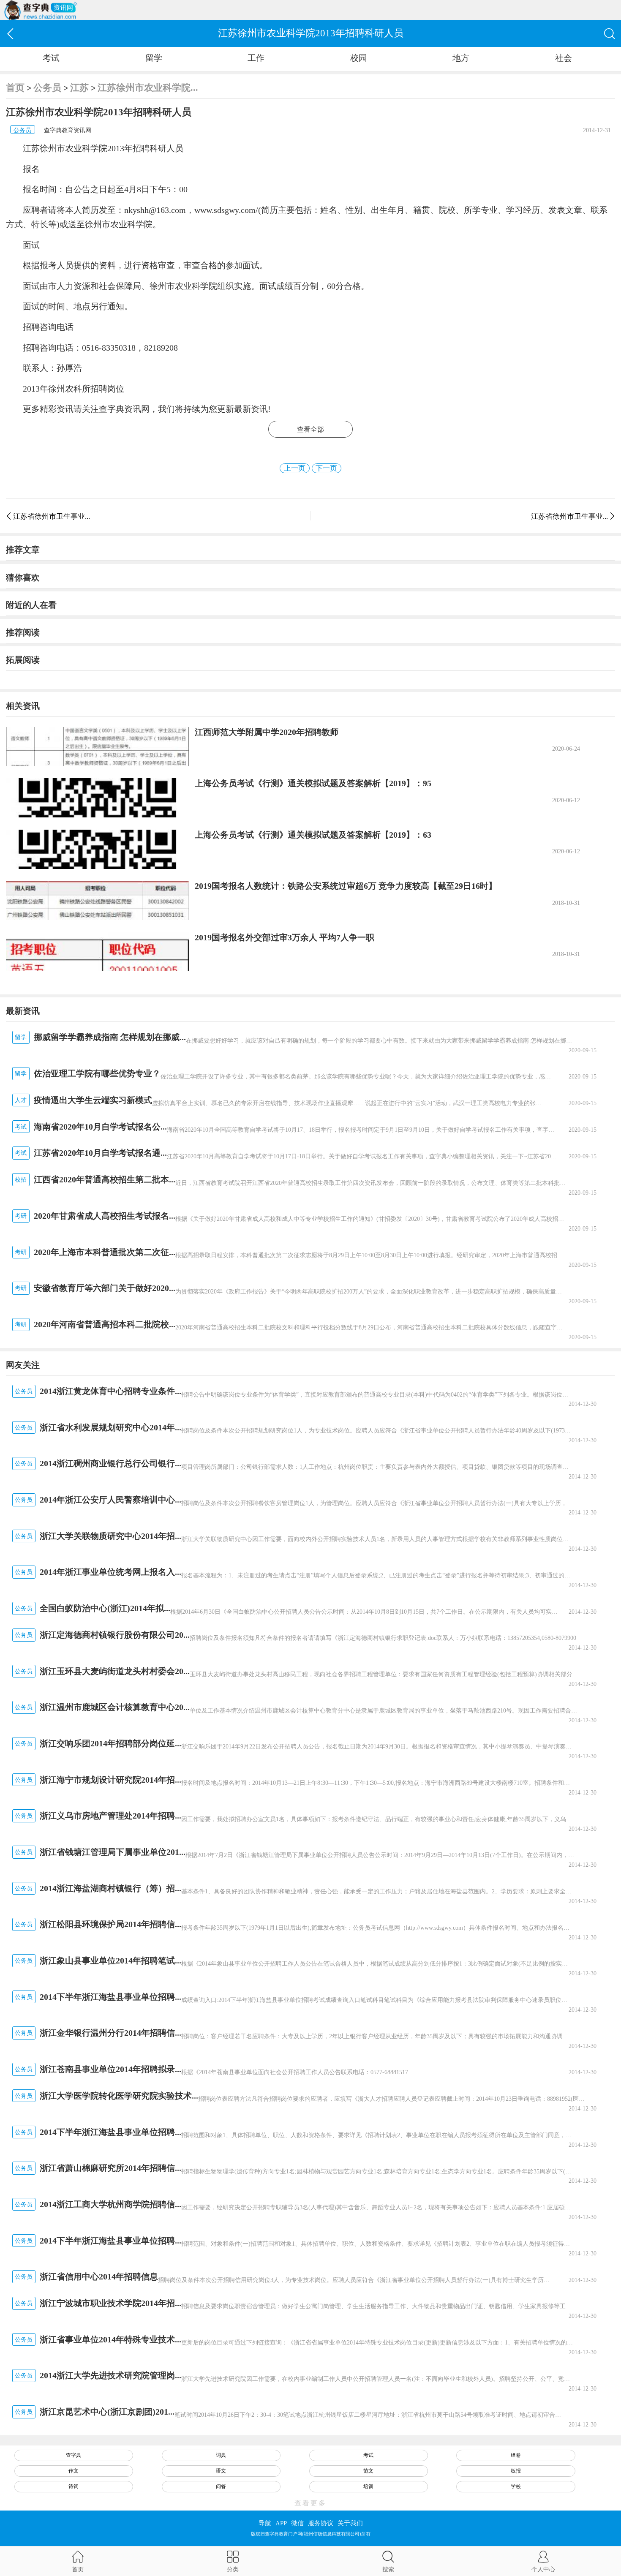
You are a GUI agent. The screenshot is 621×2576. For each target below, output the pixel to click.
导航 (265, 2523)
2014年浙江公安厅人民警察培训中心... (110, 1500)
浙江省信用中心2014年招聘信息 (99, 2276)
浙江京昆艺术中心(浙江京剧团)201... (107, 2412)
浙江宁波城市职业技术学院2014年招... (110, 2303)
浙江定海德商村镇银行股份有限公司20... (115, 1635)
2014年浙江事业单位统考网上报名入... (110, 1572)
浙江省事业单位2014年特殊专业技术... (110, 2339)
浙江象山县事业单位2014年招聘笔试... (110, 1961)
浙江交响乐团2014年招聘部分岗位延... (110, 1743)
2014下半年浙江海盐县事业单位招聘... (110, 1997)
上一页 (295, 468)
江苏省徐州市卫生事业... (52, 516)
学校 (516, 2486)
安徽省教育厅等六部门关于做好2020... (105, 1288)
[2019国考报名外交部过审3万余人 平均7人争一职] (97, 952)
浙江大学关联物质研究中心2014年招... (110, 1536)
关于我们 (350, 2523)
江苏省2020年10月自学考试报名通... (100, 1153)
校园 (359, 58)
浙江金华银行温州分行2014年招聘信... (110, 2033)
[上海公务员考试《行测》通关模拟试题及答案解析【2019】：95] (97, 798)
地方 (461, 58)
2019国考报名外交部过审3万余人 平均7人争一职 (285, 937)
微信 (297, 2523)
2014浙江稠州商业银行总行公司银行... (110, 1463)
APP (281, 2523)
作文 (74, 2471)
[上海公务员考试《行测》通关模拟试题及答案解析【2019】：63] (97, 849)
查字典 (74, 2455)
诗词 (74, 2486)
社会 (564, 58)
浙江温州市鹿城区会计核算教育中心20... (115, 1707)
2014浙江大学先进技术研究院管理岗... (110, 2375)
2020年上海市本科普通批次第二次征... (105, 1252)
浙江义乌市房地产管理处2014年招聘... (110, 1816)
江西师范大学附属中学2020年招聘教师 (267, 732)
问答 (221, 2486)
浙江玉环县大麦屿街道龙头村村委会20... (115, 1671)
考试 (51, 58)
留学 (154, 58)
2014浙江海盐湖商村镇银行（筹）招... (110, 1888)
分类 (233, 2569)
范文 (368, 2471)
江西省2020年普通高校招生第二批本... (105, 1179)
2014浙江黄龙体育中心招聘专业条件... (110, 1391)
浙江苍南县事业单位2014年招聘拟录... (110, 2069)
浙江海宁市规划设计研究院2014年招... (110, 1780)
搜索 (388, 2569)
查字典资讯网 (124, 409)
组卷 (516, 2455)
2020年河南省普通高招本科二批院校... (105, 1324)
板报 (516, 2471)
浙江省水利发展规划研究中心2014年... (110, 1427)
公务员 (47, 88)
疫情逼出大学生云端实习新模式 (93, 1100)
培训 (368, 2486)
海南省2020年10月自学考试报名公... (100, 1127)
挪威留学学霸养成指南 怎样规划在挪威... (110, 1037)
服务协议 (321, 2523)
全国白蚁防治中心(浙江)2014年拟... (105, 1608)
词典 (221, 2455)
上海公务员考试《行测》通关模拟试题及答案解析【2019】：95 (313, 783)
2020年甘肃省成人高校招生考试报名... (105, 1216)
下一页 (326, 468)
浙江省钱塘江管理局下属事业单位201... (113, 1852)
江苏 (79, 88)
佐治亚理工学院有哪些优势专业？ (97, 1073)
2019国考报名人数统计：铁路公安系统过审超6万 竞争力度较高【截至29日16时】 (346, 886)
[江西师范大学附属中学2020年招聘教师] (97, 747)
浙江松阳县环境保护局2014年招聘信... (110, 1924)
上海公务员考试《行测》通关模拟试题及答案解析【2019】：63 (313, 835)
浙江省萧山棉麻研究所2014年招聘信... (110, 2168)
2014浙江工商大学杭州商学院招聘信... (110, 2204)
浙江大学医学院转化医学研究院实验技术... (119, 2096)
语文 (221, 2471)
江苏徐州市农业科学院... (148, 88)
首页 (15, 88)
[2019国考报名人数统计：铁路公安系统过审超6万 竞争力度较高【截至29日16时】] (97, 900)
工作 (256, 58)
